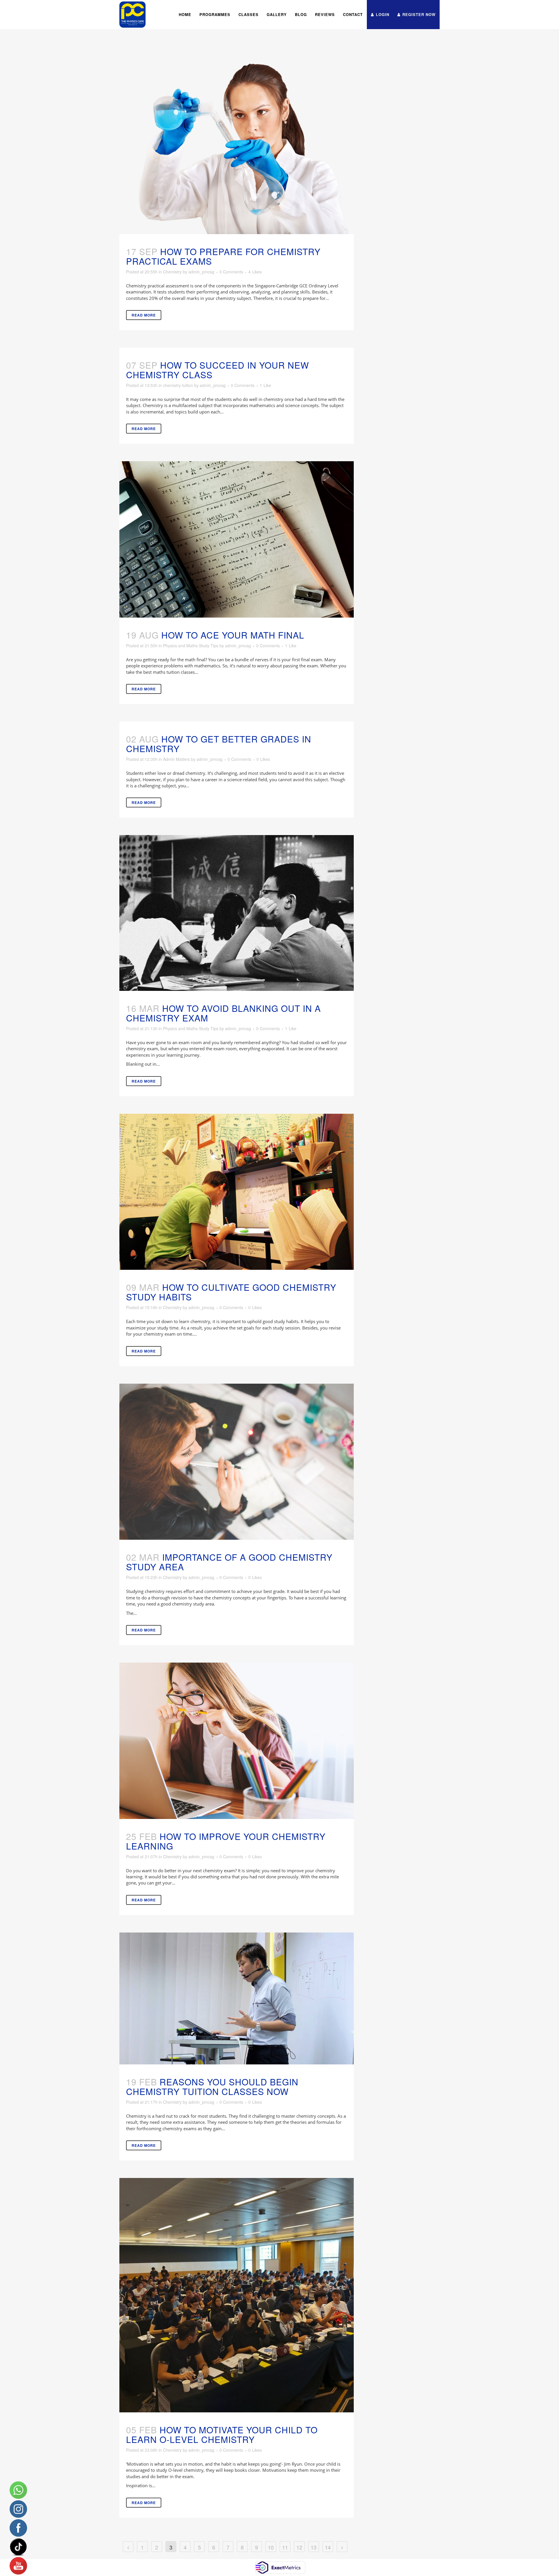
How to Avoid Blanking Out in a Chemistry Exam (223, 1013)
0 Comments (231, 272)
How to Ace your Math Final (233, 635)
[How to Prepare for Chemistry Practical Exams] (237, 146)
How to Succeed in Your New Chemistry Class (217, 370)
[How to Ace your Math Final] (237, 539)
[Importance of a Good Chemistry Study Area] (237, 1462)
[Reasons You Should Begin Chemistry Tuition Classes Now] (237, 1998)
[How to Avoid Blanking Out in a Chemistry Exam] (237, 913)
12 (299, 2547)
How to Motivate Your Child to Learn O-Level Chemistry (222, 2434)
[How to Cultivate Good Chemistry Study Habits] (237, 1192)
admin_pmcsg (201, 272)
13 (314, 2547)
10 (271, 2547)
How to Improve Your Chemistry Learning (226, 1841)
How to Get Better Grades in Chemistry (219, 744)
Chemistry (172, 272)
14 (328, 2547)
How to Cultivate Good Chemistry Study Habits (231, 1292)
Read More (144, 315)
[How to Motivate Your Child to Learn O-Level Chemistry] (237, 2295)
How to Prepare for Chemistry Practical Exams (223, 256)
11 (285, 2547)
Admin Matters (176, 759)
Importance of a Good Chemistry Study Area (229, 1562)
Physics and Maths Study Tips (191, 646)
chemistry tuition (178, 385)
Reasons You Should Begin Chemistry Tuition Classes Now (212, 2087)
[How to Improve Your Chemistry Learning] (237, 1741)
